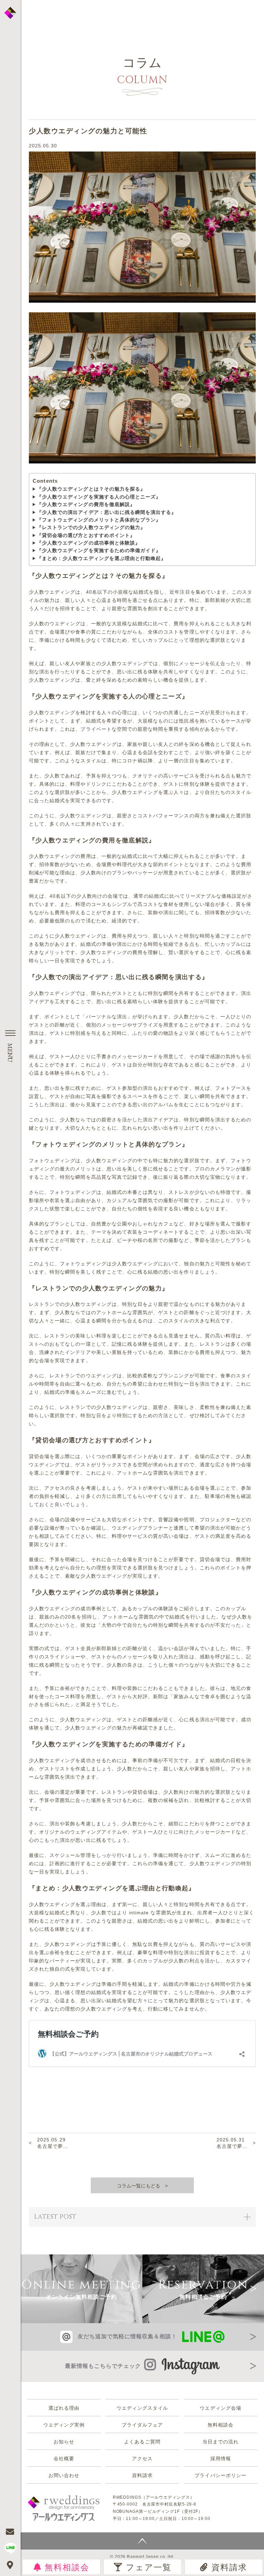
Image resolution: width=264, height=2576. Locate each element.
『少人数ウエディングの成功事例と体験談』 (89, 543)
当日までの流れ (221, 2442)
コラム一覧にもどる (139, 2186)
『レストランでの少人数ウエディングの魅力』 (91, 527)
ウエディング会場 (220, 2408)
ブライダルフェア (142, 2425)
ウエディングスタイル (142, 2408)
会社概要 (64, 2459)
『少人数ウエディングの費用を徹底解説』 (86, 504)
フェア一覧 (148, 2567)
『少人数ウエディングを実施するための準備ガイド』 (99, 550)
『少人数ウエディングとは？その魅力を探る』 (91, 489)
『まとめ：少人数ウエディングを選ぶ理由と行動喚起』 (101, 558)
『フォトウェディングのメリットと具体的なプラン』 (99, 520)
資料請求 (229, 2567)
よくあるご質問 (142, 2442)
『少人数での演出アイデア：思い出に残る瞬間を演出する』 (107, 512)
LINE (10, 2548)
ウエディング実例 (64, 2425)
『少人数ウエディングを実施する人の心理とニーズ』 (99, 497)
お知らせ (64, 2442)
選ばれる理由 (64, 2408)
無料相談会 (67, 2567)
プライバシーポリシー (221, 2475)
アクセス (142, 2459)
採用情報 (221, 2459)
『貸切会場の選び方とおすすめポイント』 (86, 535)
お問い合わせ (64, 2475)
